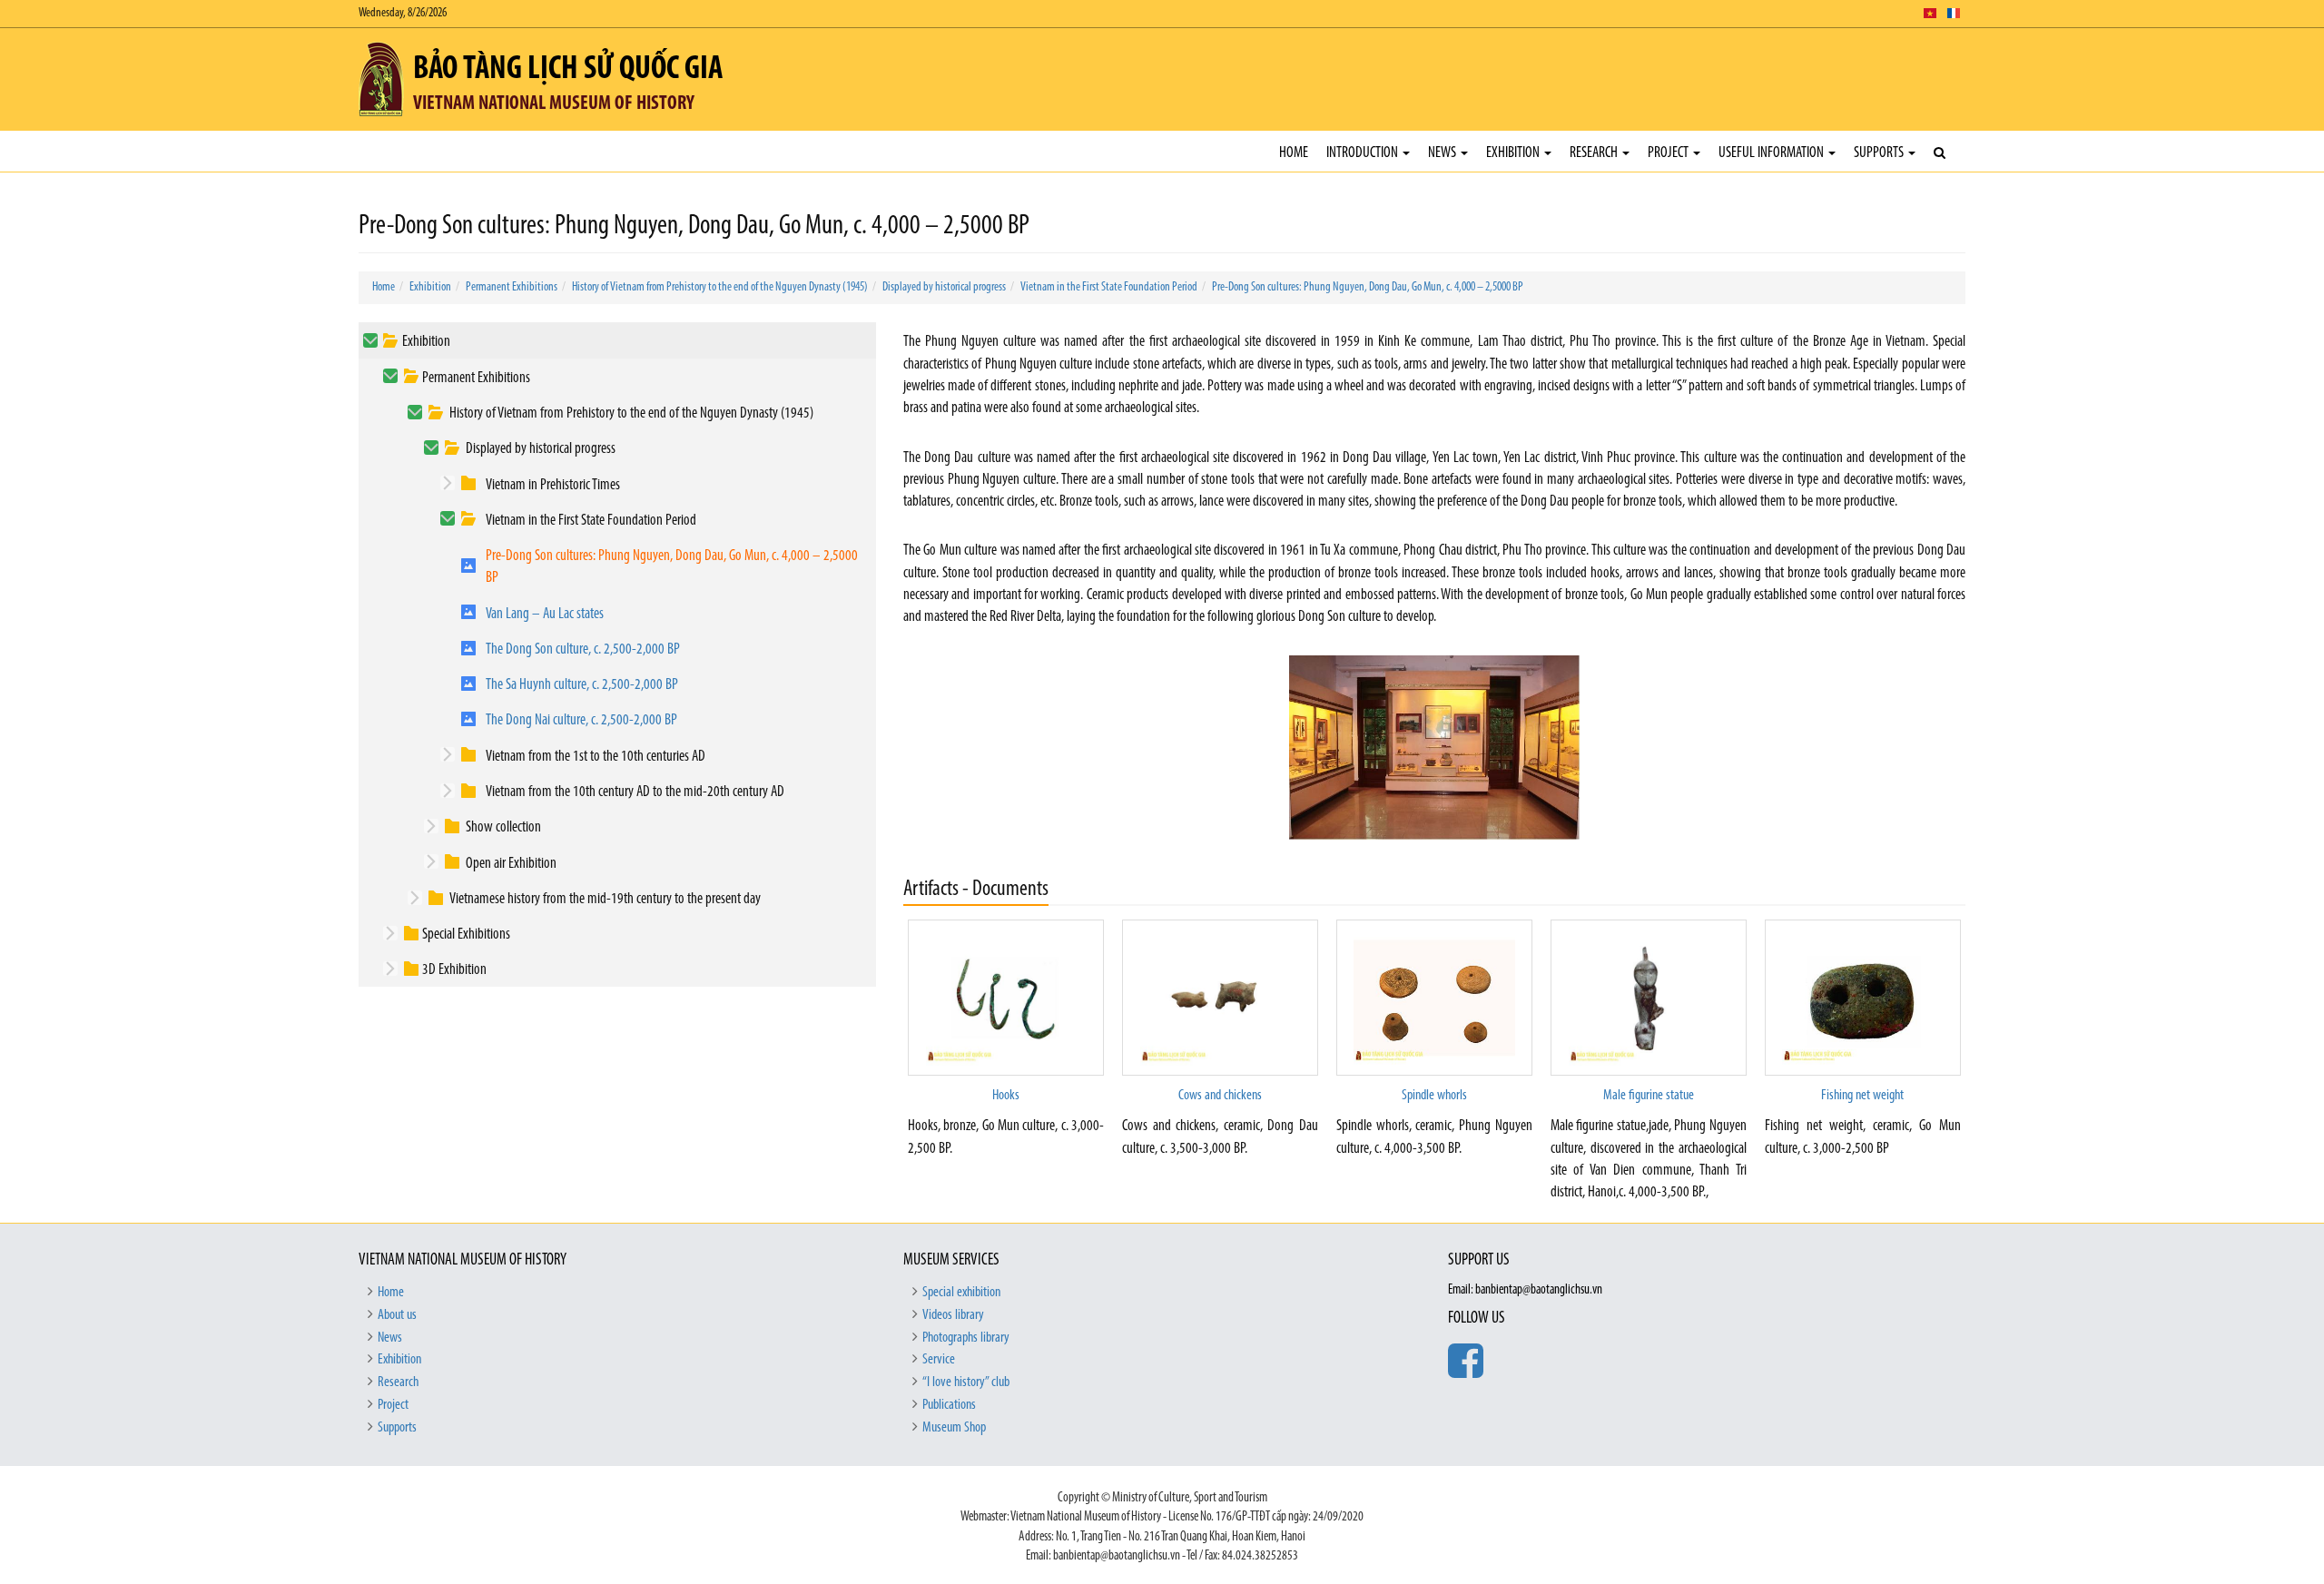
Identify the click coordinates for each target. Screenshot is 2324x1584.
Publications (949, 1405)
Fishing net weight (1862, 1096)
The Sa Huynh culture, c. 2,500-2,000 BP (582, 685)
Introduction (1364, 153)
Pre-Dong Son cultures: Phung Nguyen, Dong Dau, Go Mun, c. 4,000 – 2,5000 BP (1368, 287)
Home (1294, 153)
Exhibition (1514, 153)
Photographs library (966, 1338)
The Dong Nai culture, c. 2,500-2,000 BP (581, 720)
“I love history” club (966, 1382)
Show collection (503, 827)
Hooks (1006, 1096)
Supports (1880, 153)
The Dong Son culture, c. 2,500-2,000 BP (583, 649)
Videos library (953, 1315)
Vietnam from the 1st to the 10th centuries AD (596, 757)
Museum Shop (954, 1428)
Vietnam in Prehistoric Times (553, 485)
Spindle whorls (1434, 1096)
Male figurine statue (1649, 1096)
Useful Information (1773, 153)
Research (1595, 153)
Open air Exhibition (511, 864)
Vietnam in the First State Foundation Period (1109, 287)
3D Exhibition (454, 970)
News (1443, 153)
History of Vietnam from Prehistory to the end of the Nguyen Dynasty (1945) (720, 287)
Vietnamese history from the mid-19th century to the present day (605, 899)
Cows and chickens (1220, 1096)
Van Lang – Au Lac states (545, 614)
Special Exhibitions (466, 935)
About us (397, 1315)
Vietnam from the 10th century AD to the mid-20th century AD (635, 792)
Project (1669, 153)
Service (939, 1360)
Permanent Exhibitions (512, 287)
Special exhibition (961, 1293)
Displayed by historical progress (944, 287)
